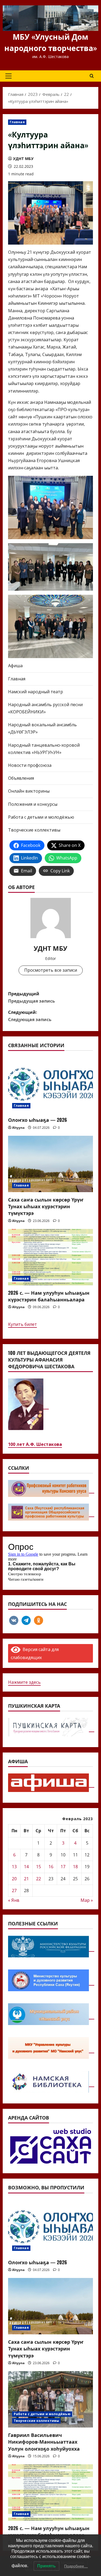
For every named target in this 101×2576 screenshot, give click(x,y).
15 (39, 1867)
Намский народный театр (36, 692)
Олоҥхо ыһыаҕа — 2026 (38, 1120)
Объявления (21, 778)
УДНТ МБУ (23, 159)
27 (14, 1891)
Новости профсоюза (30, 765)
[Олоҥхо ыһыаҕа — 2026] (50, 1084)
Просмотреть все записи (51, 970)
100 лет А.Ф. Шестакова (35, 1444)
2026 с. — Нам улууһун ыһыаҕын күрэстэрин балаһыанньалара (49, 1296)
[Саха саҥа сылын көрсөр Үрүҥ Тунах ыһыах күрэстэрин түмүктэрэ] (50, 1164)
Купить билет (22, 1324)
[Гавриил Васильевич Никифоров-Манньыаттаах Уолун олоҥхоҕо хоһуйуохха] (50, 2399)
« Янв (14, 1900)
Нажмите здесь (24, 1682)
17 (63, 1867)
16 (51, 1867)
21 (26, 1879)
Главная (17, 122)
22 (39, 1879)
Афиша (15, 666)
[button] (8, 76)
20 (14, 1879)
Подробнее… (76, 2566)
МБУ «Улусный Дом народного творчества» (51, 42)
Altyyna (18, 1128)
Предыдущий (32, 997)
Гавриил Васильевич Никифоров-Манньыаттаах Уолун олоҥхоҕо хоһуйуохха (44, 2441)
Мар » (87, 1900)
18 (75, 1867)
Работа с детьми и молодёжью (41, 817)
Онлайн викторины (29, 791)
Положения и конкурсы (33, 804)
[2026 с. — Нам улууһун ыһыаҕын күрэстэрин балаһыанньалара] (50, 1257)
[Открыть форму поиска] (92, 76)
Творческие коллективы (34, 830)
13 (14, 1867)
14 (26, 1867)
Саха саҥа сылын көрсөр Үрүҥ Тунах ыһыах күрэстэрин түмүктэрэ (46, 1206)
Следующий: (30, 1016)
